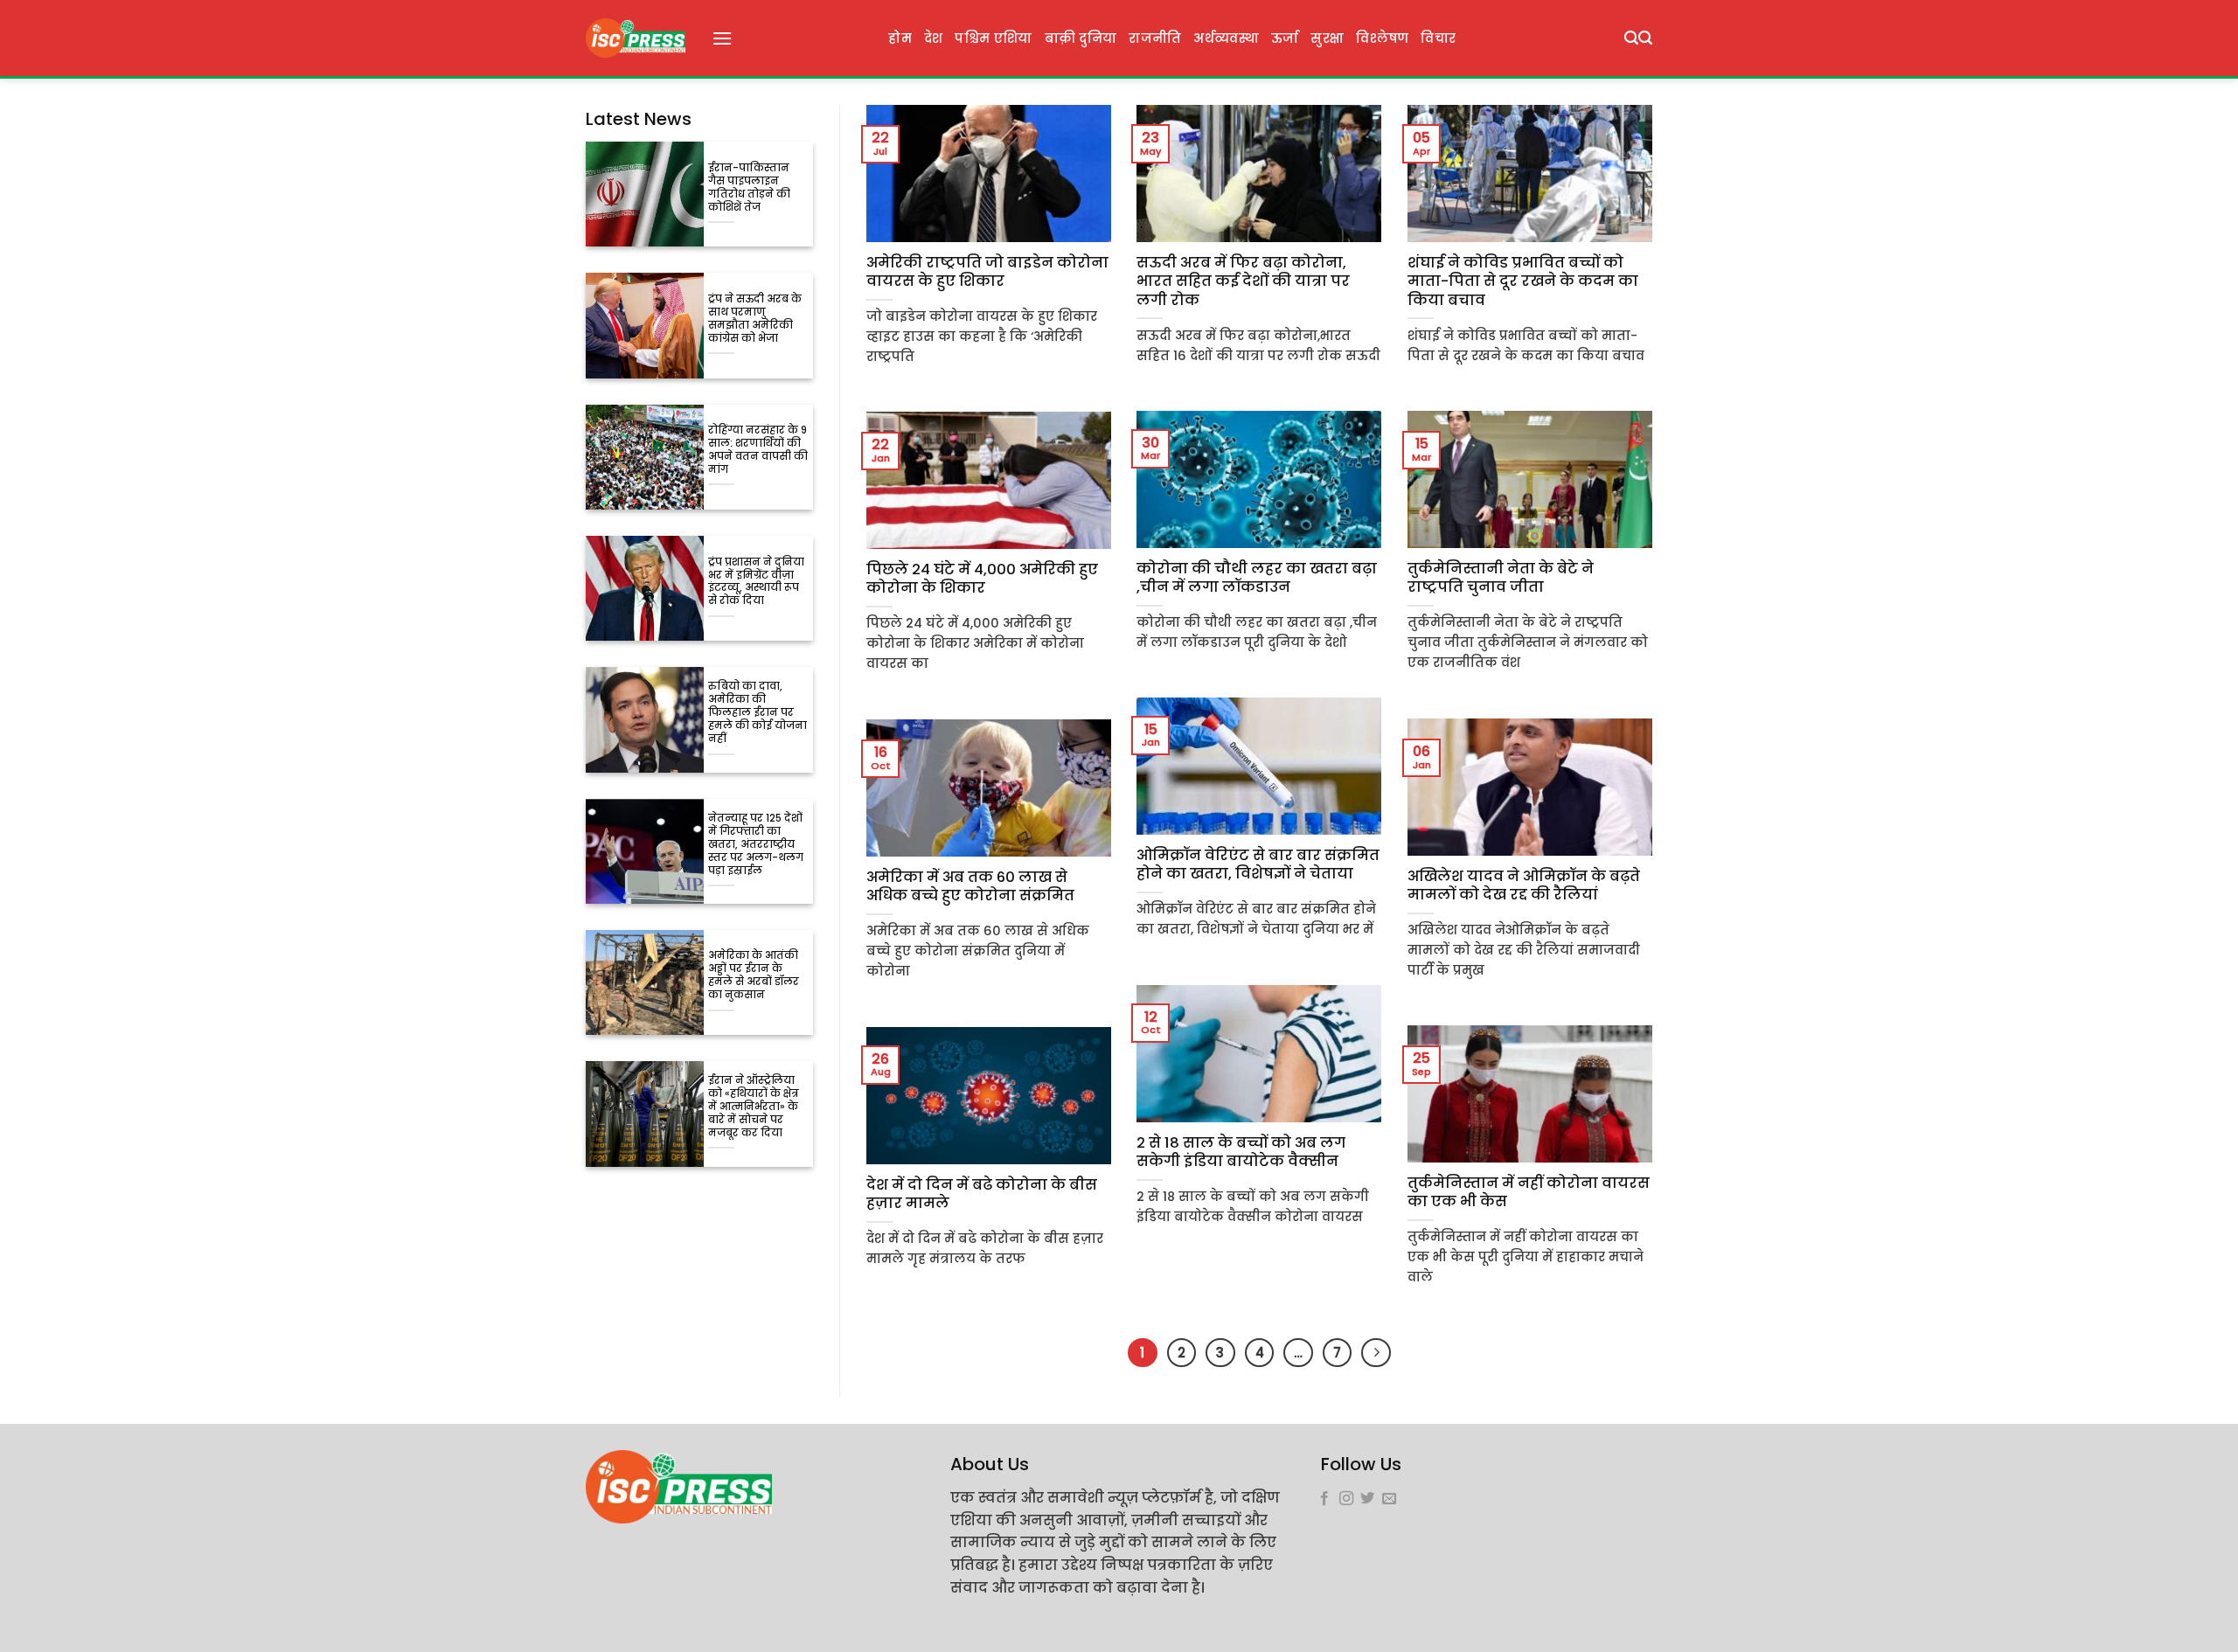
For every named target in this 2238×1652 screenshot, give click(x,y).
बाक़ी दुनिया (1081, 38)
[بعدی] (1376, 1353)
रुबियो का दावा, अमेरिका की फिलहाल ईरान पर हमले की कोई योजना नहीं (758, 713)
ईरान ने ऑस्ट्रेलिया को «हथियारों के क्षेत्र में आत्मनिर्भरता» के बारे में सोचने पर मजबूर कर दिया (754, 1107)
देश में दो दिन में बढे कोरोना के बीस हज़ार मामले (982, 1194)
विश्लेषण (1382, 38)
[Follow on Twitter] (1367, 1499)
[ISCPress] (636, 38)
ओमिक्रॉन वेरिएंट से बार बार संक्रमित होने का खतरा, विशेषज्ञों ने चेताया (1258, 865)
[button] (722, 38)
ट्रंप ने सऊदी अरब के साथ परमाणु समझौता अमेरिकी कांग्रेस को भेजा (755, 319)
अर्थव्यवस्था (1226, 38)
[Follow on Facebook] (1324, 1499)
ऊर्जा (1285, 38)
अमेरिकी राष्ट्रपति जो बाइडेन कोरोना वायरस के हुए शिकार (987, 272)
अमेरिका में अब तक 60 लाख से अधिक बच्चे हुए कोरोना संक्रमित (970, 887)
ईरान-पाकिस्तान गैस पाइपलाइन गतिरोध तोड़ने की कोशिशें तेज (749, 188)
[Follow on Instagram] (1346, 1499)
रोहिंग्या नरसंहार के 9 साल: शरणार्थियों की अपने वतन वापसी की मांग (758, 450)
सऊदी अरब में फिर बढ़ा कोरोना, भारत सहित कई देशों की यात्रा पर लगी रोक (1243, 282)
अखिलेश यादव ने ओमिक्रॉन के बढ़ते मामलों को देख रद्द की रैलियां (1524, 886)
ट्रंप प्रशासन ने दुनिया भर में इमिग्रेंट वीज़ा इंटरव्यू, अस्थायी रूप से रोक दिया (756, 582)
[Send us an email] (1389, 1499)
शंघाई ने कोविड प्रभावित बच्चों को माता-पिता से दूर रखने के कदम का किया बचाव (1523, 282)
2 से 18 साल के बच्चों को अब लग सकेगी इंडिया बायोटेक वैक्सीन (1241, 1152)
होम (900, 38)
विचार (1438, 38)
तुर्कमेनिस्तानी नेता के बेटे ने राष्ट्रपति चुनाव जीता (1501, 578)
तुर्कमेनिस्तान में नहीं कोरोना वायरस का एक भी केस (1529, 1193)
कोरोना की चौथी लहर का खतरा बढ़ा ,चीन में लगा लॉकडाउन (1257, 578)
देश (934, 38)
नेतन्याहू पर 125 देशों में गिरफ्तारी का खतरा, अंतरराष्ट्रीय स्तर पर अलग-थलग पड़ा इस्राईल (756, 845)
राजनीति (1155, 38)
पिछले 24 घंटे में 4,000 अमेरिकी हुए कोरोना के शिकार (982, 579)
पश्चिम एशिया (993, 38)
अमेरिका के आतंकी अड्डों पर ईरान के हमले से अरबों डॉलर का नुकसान (754, 975)
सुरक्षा (1327, 38)
